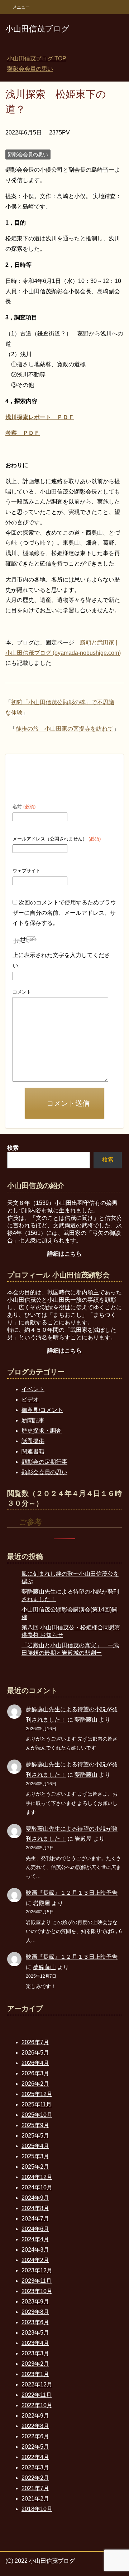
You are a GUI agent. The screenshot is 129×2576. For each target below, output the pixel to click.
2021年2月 (35, 2499)
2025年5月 (35, 2136)
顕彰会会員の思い (28, 154)
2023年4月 (35, 2343)
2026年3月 (35, 2073)
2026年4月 (35, 2063)
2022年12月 (37, 2384)
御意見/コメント (42, 1410)
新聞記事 (33, 1420)
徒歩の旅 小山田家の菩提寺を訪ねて (64, 729)
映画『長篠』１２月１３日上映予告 (72, 1893)
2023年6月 (35, 2322)
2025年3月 (35, 2156)
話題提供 (33, 1441)
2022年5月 (35, 2447)
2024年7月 (35, 2219)
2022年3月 (35, 2467)
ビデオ (30, 1400)
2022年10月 (37, 2405)
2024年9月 (35, 2198)
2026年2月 (35, 2084)
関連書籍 (33, 1451)
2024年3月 (35, 2250)
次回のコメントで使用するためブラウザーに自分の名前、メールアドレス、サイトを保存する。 (64, 913)
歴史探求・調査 (42, 1431)
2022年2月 (35, 2478)
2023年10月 (37, 2291)
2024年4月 (35, 2239)
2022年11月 (37, 2395)
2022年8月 (35, 2426)
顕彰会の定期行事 (44, 1462)
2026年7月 (35, 2042)
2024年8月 (35, 2208)
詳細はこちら (64, 1254)
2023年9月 (35, 2302)
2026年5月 (35, 2053)
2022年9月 (35, 2416)
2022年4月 (35, 2457)
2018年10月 (37, 2509)
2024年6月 (35, 2229)
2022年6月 (35, 2436)
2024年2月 (35, 2260)
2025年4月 (35, 2146)
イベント (33, 1389)
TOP (37, 58)
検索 (108, 1160)
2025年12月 (37, 2094)
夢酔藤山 (86, 1720)
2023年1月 (35, 2374)
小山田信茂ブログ (37, 29)
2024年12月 (37, 2177)
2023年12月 (37, 2270)
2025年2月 (35, 2167)
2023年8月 (35, 2312)
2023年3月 (35, 2353)
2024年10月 (37, 2187)
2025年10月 (37, 2115)
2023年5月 (35, 2333)
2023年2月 (35, 2364)
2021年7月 (35, 2488)
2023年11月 (37, 2281)
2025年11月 (37, 2104)
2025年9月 (35, 2125)
